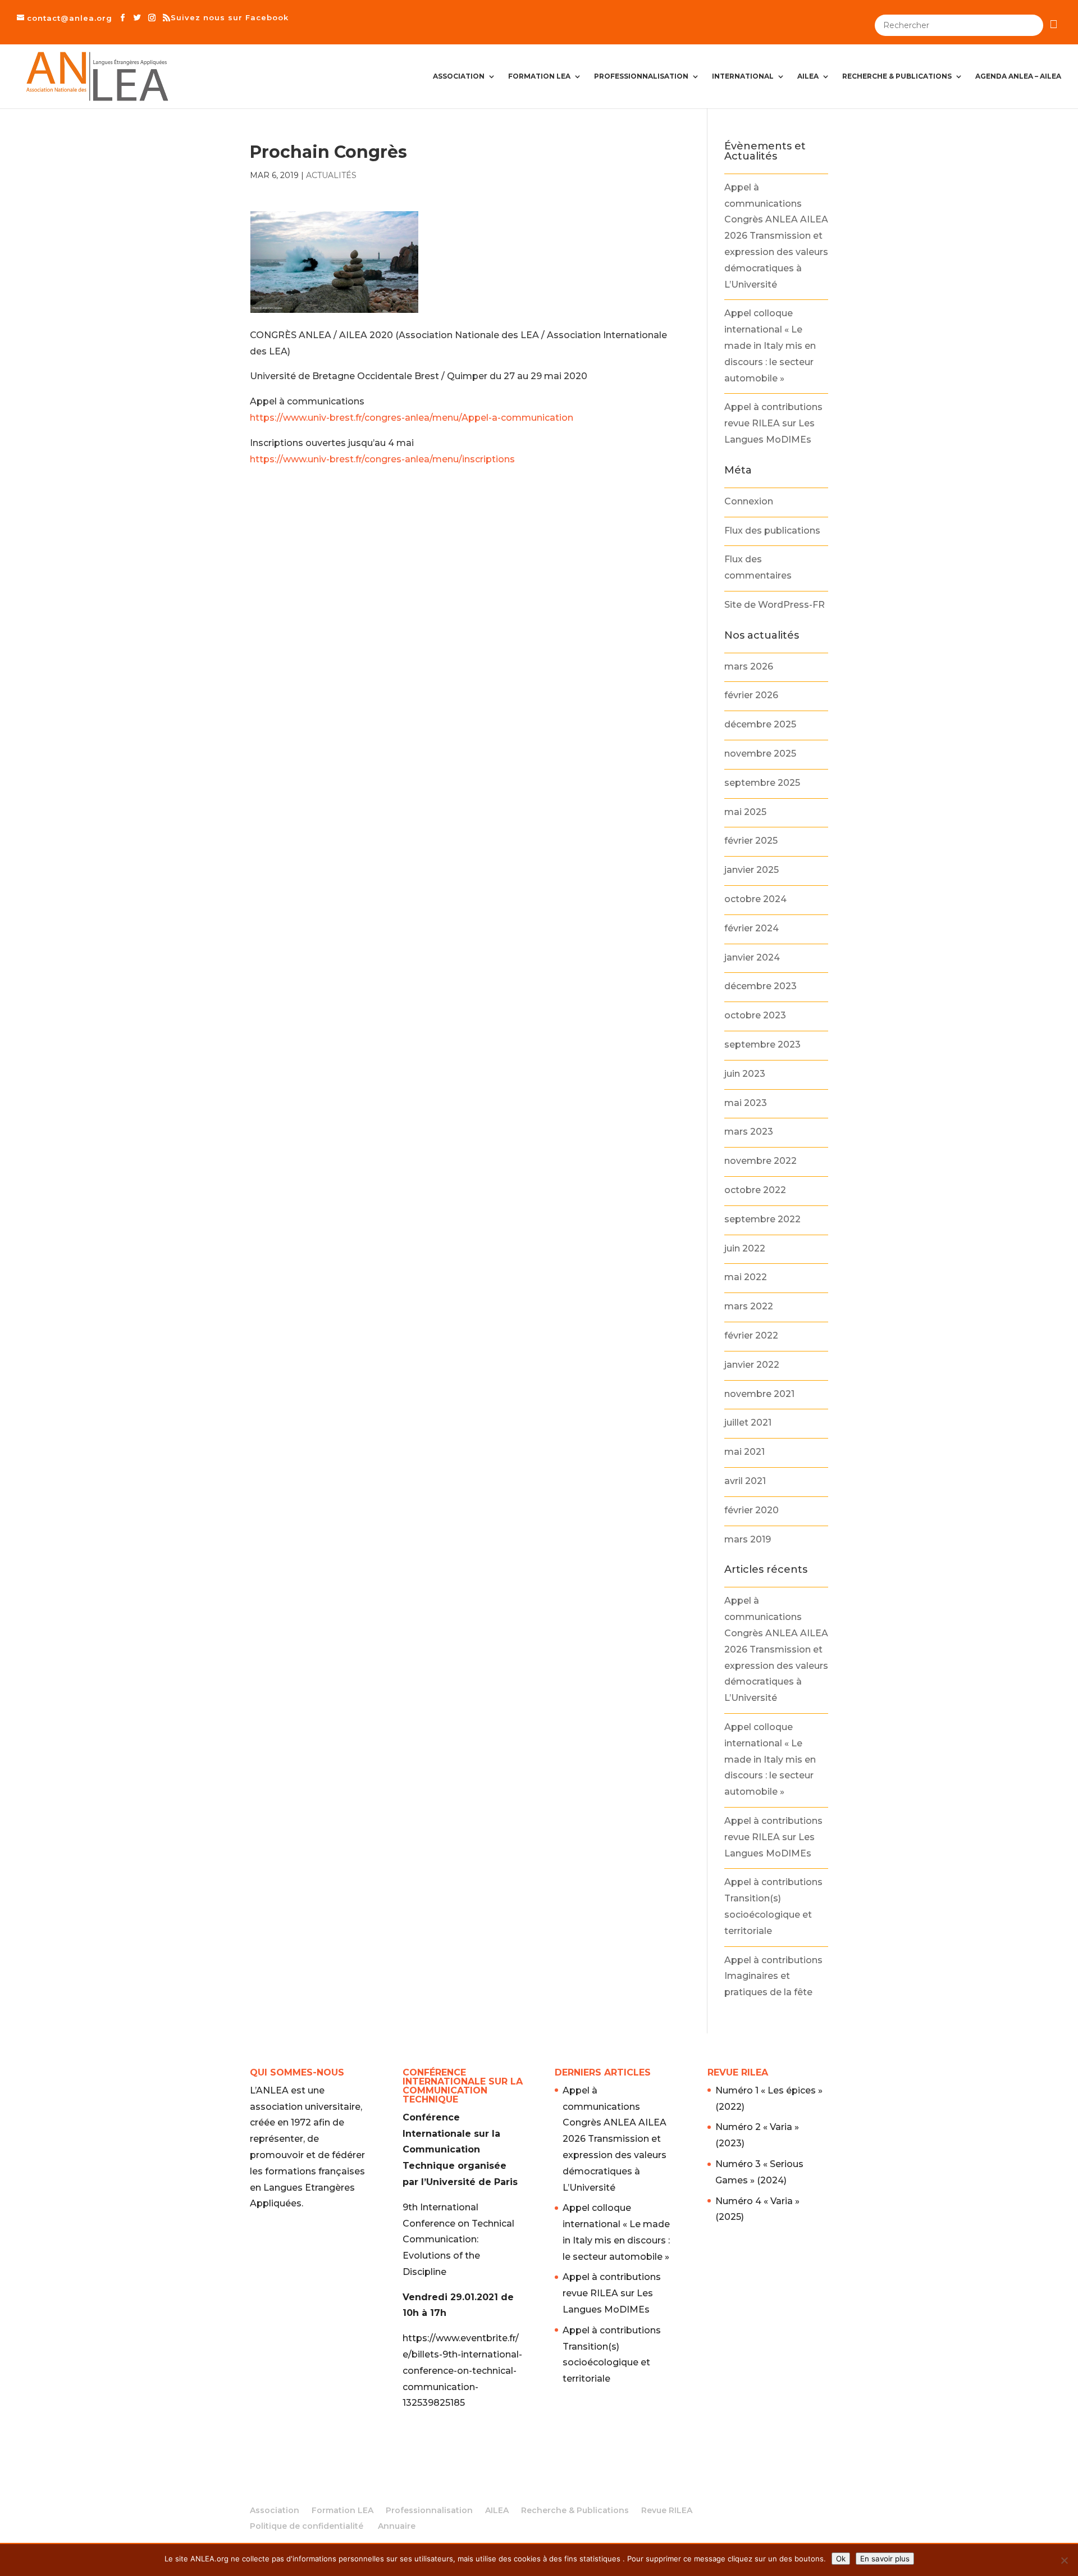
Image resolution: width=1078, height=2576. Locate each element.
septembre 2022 (762, 1219)
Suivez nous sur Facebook (230, 17)
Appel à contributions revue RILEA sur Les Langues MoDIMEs (773, 423)
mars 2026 (749, 666)
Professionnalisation (641, 76)
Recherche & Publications (897, 76)
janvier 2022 (752, 1365)
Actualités (331, 175)
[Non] (1064, 2560)
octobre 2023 (755, 1015)
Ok (841, 2559)
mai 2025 (745, 812)
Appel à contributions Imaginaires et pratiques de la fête (773, 1976)
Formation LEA (539, 76)
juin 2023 (745, 1074)
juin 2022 (745, 1248)
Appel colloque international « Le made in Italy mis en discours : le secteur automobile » (770, 345)
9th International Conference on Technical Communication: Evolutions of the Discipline (458, 2240)
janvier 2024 (752, 957)
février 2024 (752, 928)
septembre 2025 (762, 783)
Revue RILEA (667, 2510)
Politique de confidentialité (307, 2526)
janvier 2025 (752, 870)
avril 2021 (745, 1481)
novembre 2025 (760, 754)
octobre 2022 (755, 1190)
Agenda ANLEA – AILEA (1018, 76)
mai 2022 (746, 1277)
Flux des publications (772, 531)
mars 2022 (749, 1306)
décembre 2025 (760, 724)
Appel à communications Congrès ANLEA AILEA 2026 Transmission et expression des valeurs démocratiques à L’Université (776, 236)
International (743, 76)
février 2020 (752, 1510)
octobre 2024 (755, 899)
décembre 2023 (760, 986)
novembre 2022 (760, 1161)
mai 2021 (744, 1452)
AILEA (808, 76)
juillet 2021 (748, 1423)
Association (459, 76)
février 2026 (751, 695)
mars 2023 (749, 1132)
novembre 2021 (759, 1394)
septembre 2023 (762, 1044)
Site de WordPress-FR (775, 605)
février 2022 (751, 1335)
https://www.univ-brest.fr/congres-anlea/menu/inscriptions (382, 459)
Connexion (749, 501)
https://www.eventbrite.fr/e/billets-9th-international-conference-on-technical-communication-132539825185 (462, 2370)
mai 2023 (746, 1103)
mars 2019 (748, 1539)
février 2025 (751, 841)
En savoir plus (885, 2559)
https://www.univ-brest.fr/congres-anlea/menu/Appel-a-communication (412, 418)
